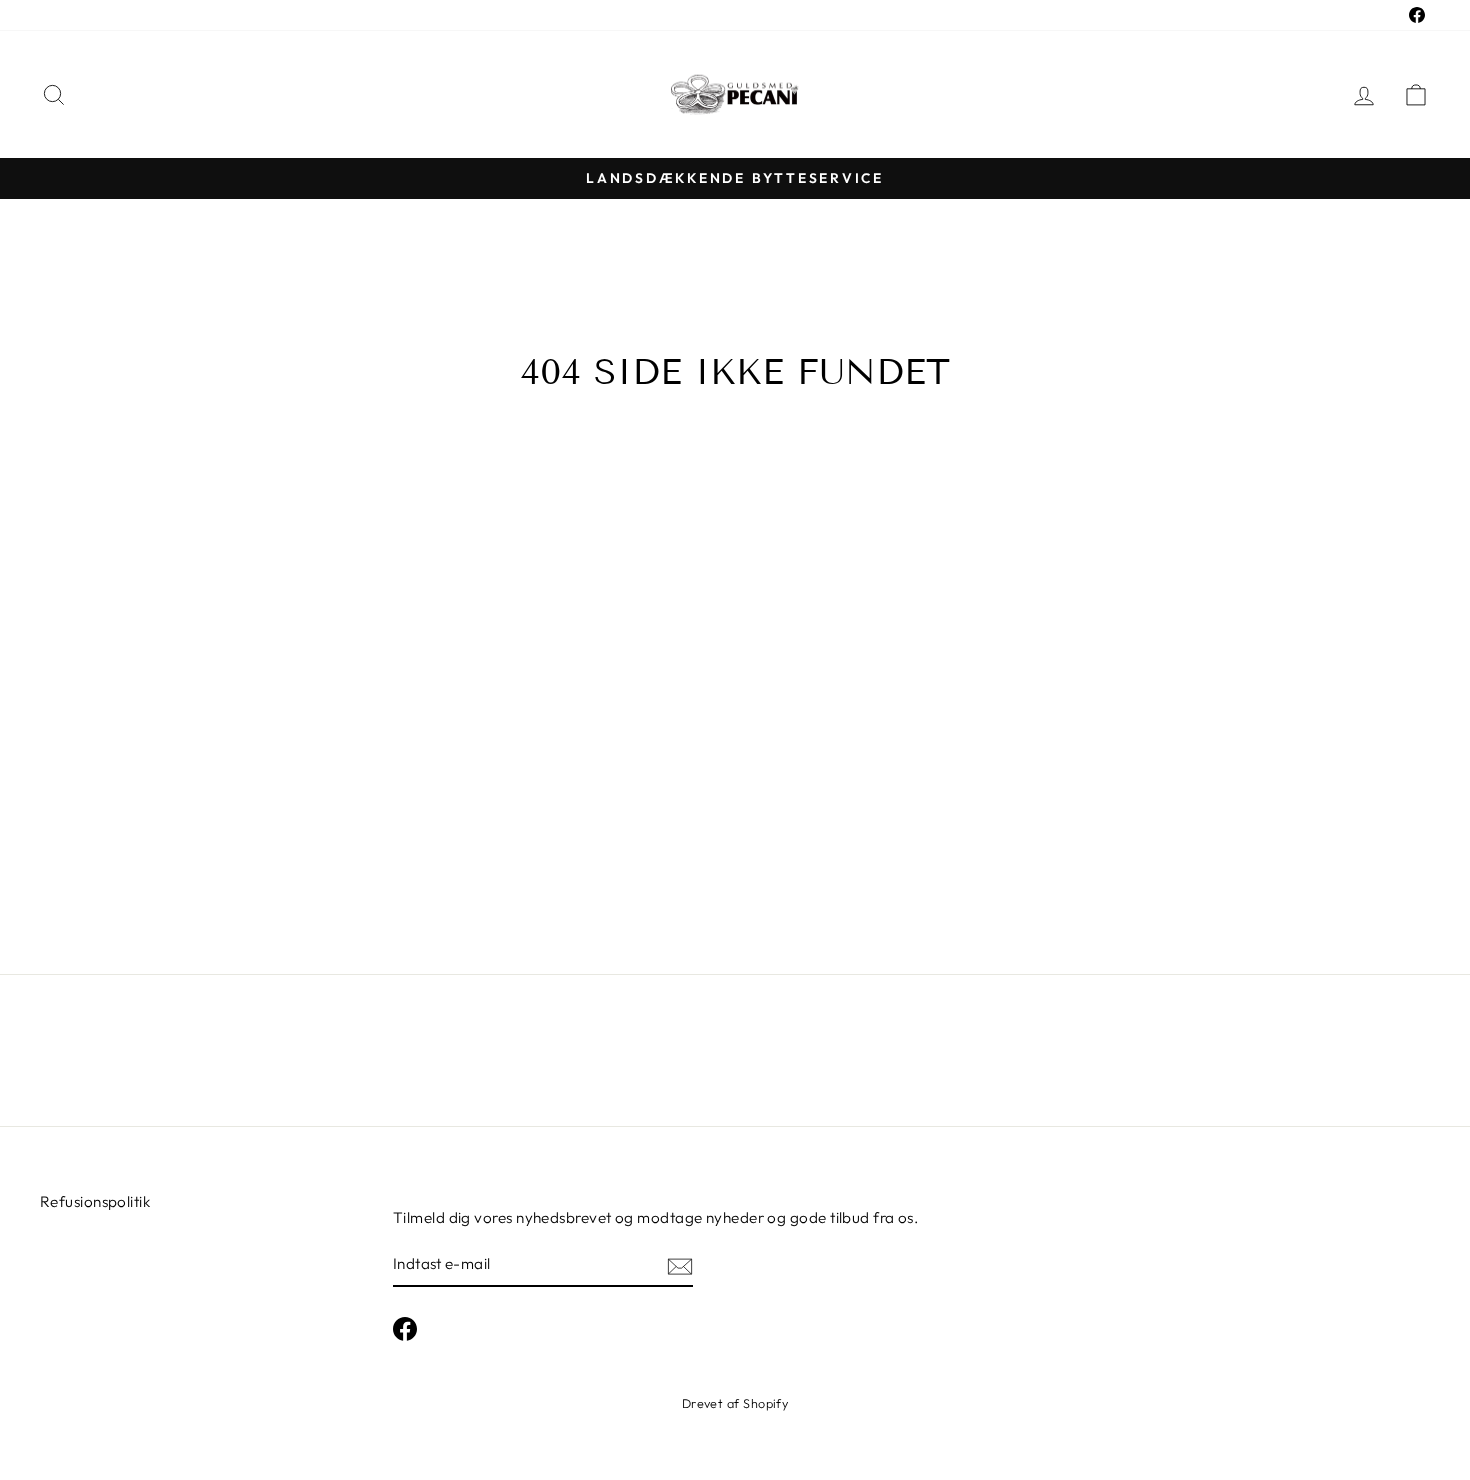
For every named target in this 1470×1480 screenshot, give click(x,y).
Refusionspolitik (95, 1201)
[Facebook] (405, 1329)
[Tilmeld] (680, 1265)
